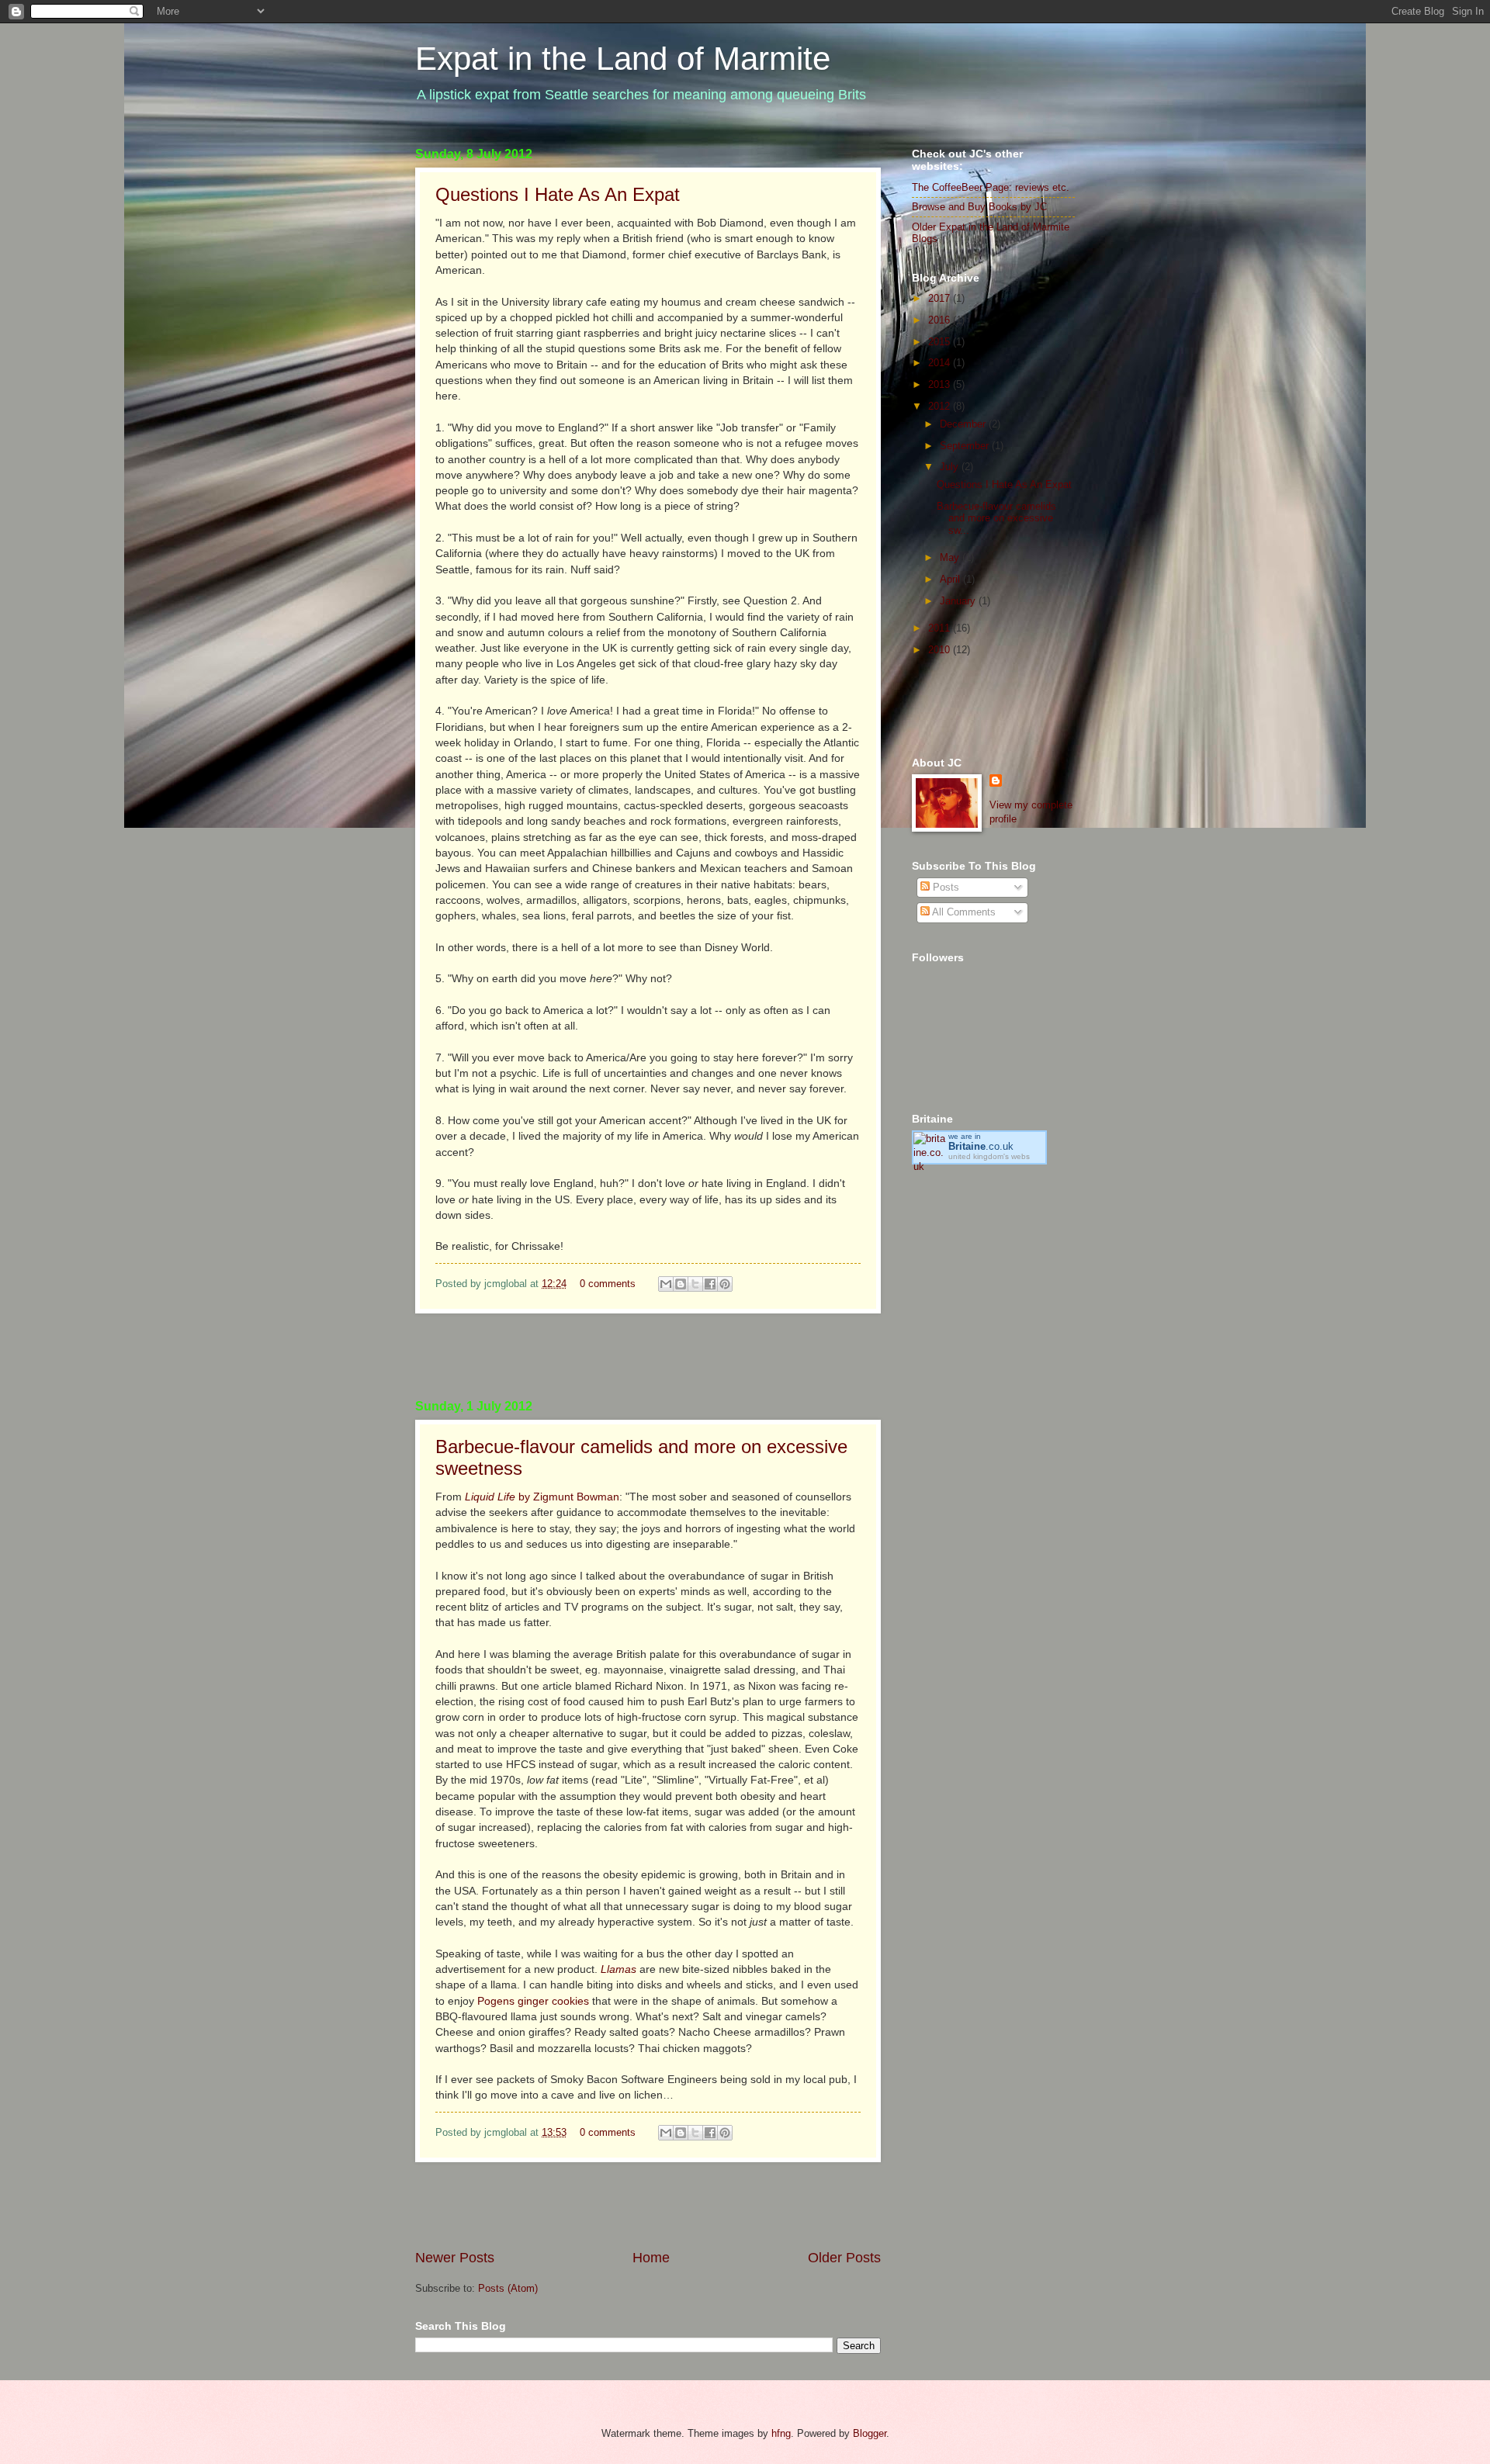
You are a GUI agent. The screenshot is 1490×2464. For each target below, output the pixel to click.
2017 (941, 298)
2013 (941, 384)
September (966, 446)
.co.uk (981, 1146)
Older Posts (844, 2258)
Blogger (870, 2433)
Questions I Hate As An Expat (558, 194)
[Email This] (666, 1284)
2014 (941, 363)
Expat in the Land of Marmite (623, 59)
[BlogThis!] (681, 1284)
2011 (941, 628)
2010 (941, 650)
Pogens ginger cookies (533, 2001)
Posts (944, 887)
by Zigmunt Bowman (542, 1497)
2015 (941, 342)
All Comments (963, 912)
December (964, 424)
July (951, 467)
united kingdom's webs (989, 1156)
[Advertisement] (648, 1356)
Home (651, 2258)
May (951, 557)
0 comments (608, 1284)
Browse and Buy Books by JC (979, 207)
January (959, 601)
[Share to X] (695, 1284)
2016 (941, 320)
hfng (781, 2433)
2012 (941, 406)
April (951, 579)
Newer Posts (455, 2258)
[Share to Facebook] (710, 1284)
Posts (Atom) (508, 2288)
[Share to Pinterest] (725, 1284)
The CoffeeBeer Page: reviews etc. (991, 187)
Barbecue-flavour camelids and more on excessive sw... (996, 518)
